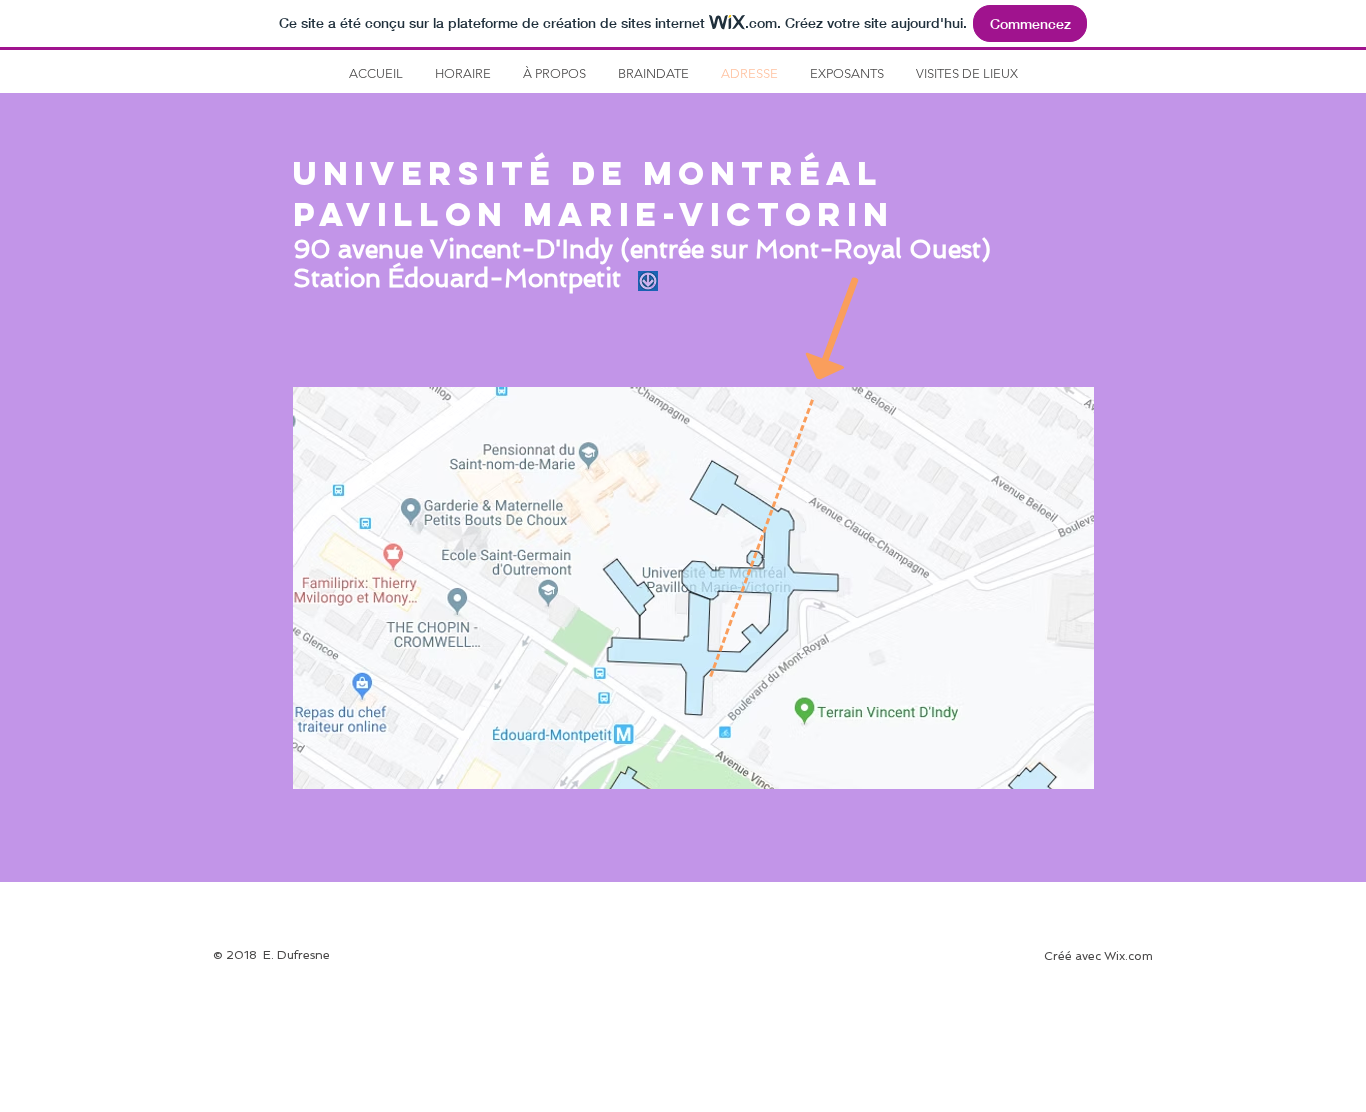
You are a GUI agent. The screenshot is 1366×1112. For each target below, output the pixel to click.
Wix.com (1128, 956)
